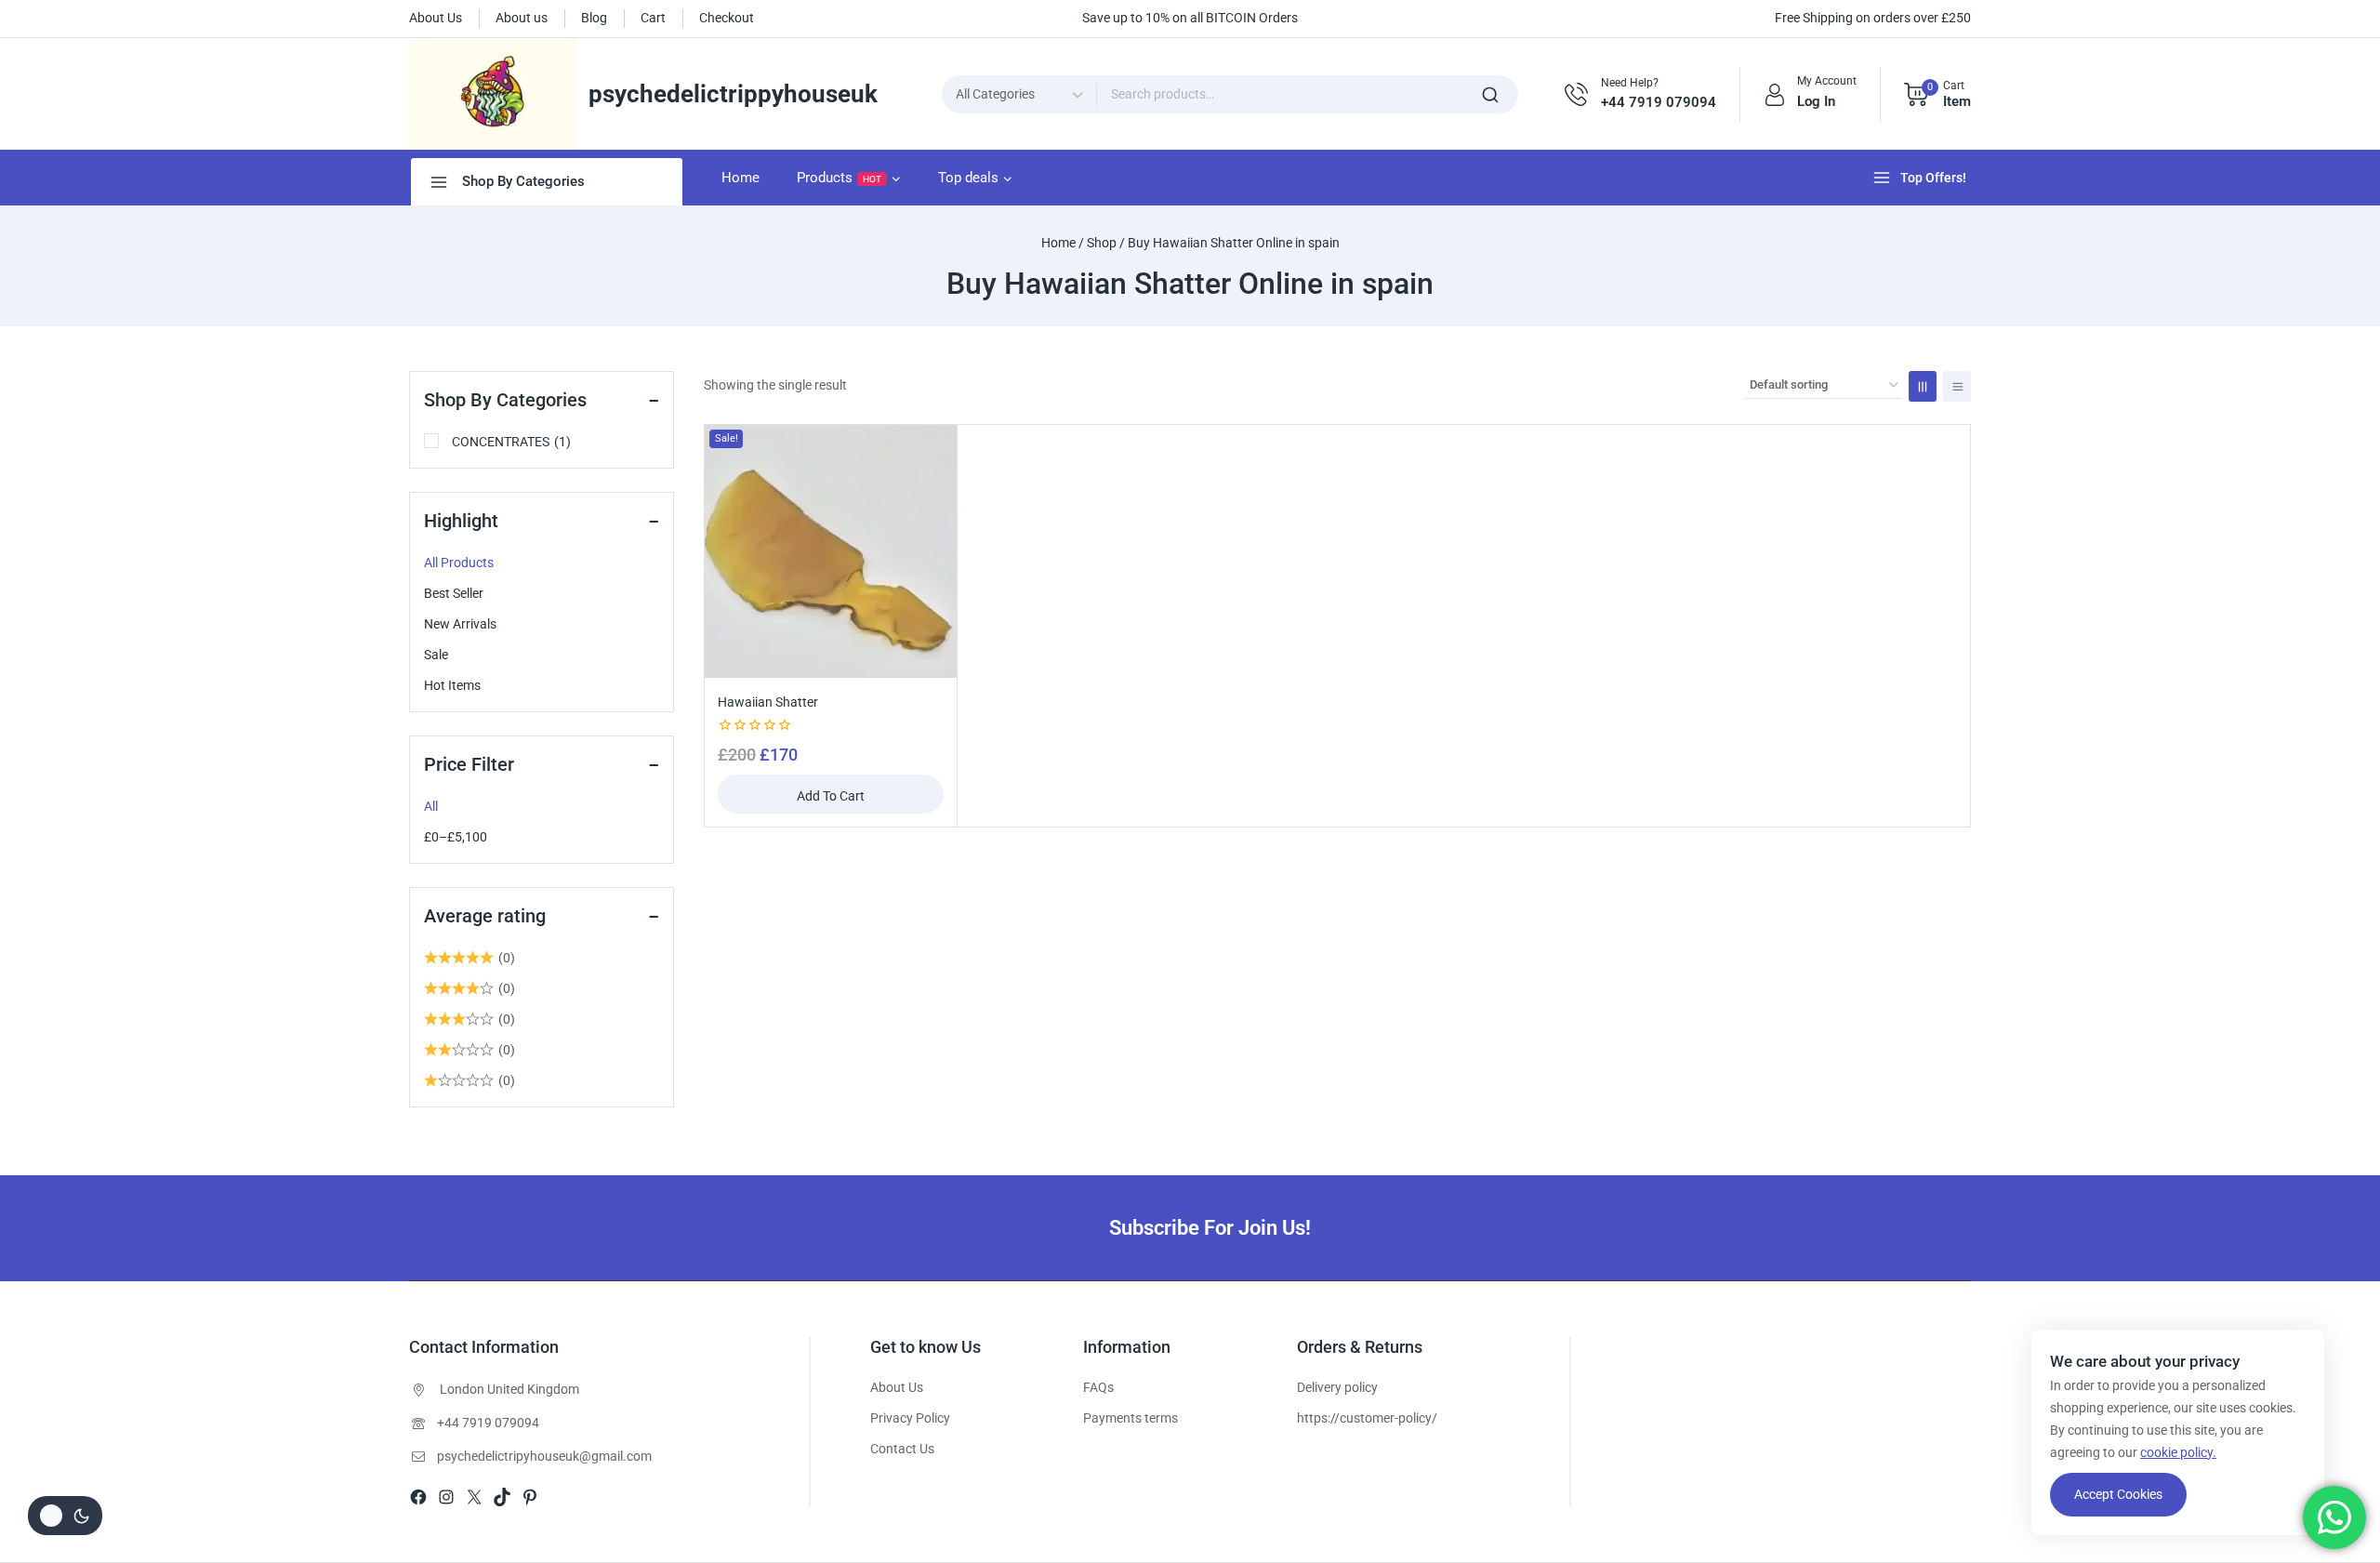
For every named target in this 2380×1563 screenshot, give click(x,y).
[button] (831, 794)
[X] (474, 1497)
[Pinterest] (530, 1497)
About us (522, 18)
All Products (459, 563)
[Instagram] (446, 1497)
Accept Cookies (2118, 1494)
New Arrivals (460, 624)
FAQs (1098, 1387)
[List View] (1957, 386)
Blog (594, 18)
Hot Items (452, 685)
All (431, 806)
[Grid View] (1923, 386)
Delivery (1319, 1387)
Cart (653, 18)
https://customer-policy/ (1367, 1418)
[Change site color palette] (65, 1516)
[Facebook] (418, 1497)
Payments (1112, 1418)
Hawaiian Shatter (768, 702)
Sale (436, 655)
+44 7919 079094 (488, 1423)
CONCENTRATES (511, 442)
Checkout (727, 18)
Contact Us (902, 1449)
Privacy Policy (910, 1418)
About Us (436, 18)
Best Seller (454, 593)
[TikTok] (502, 1497)
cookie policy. (2178, 1452)
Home (740, 178)
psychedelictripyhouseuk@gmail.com (544, 1456)
